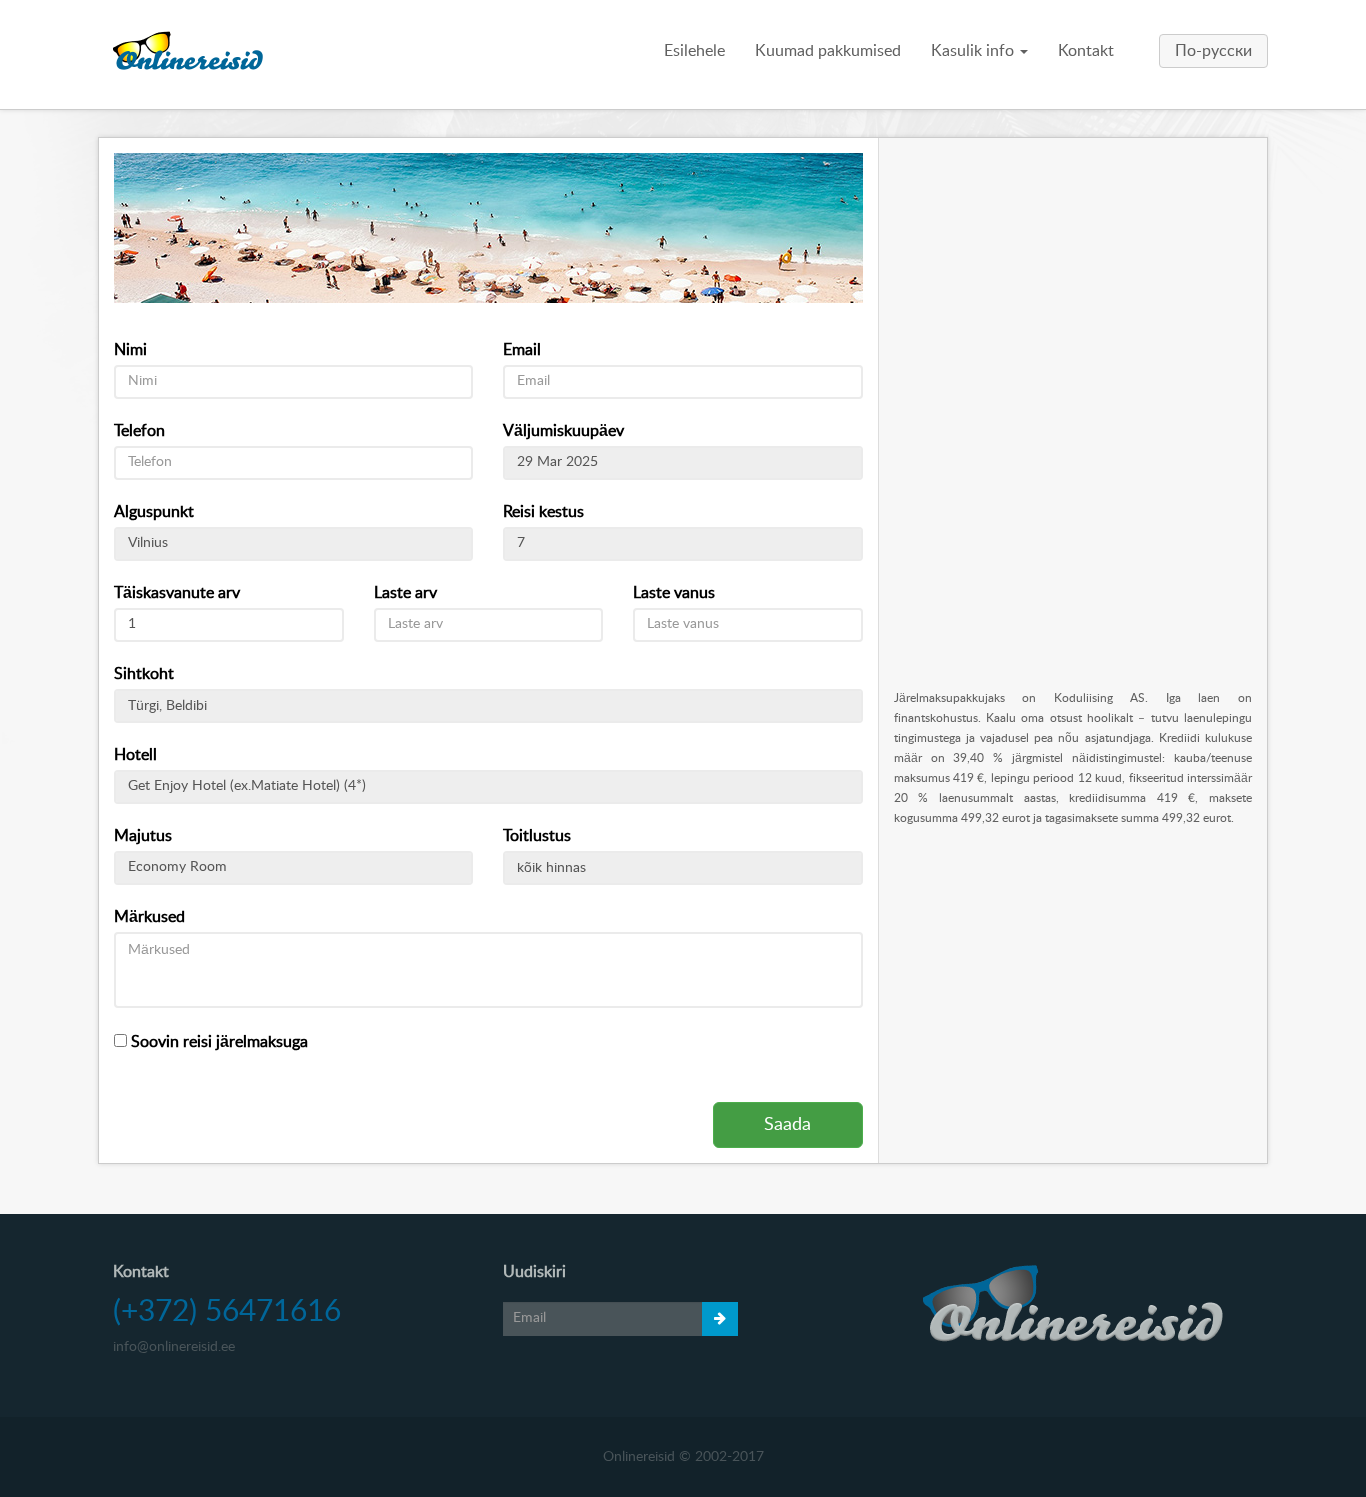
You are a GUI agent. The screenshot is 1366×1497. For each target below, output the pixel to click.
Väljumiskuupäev (563, 431)
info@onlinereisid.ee (174, 1347)
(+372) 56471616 (227, 1312)
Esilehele (694, 51)
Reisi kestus (543, 512)
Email (522, 350)
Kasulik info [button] (974, 51)
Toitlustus (537, 836)
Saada (787, 1125)
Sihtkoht (144, 674)
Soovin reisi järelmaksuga (217, 1042)
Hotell (135, 755)
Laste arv (405, 593)
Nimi (130, 350)
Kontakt (1086, 51)
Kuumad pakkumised (828, 51)
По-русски (1213, 51)
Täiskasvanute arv (177, 593)
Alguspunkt (154, 512)
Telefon (139, 431)
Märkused (149, 917)
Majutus (143, 836)
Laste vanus (674, 593)
